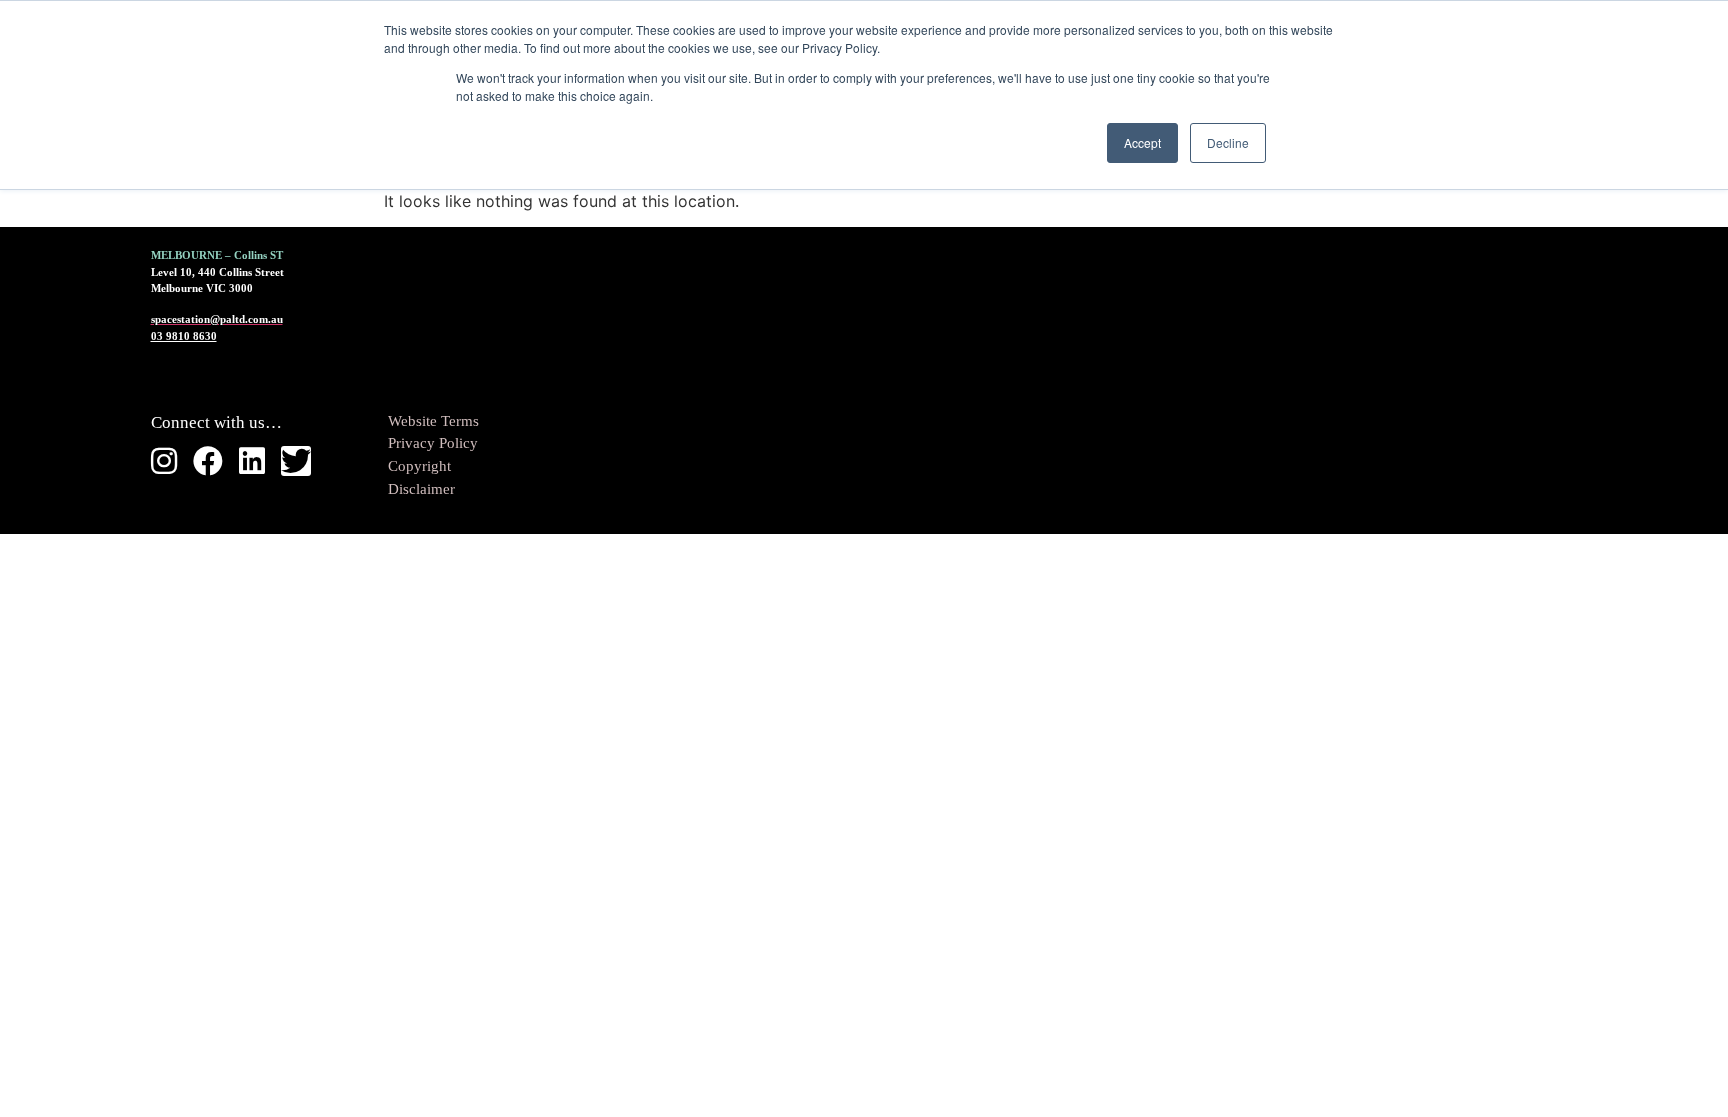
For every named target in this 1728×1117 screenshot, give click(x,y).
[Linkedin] (252, 461)
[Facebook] (208, 461)
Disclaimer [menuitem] (421, 489)
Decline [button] (1228, 142)
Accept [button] (1142, 142)
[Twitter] (296, 461)
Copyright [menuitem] (419, 466)
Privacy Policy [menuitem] (433, 443)
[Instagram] (164, 461)
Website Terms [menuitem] (433, 421)
